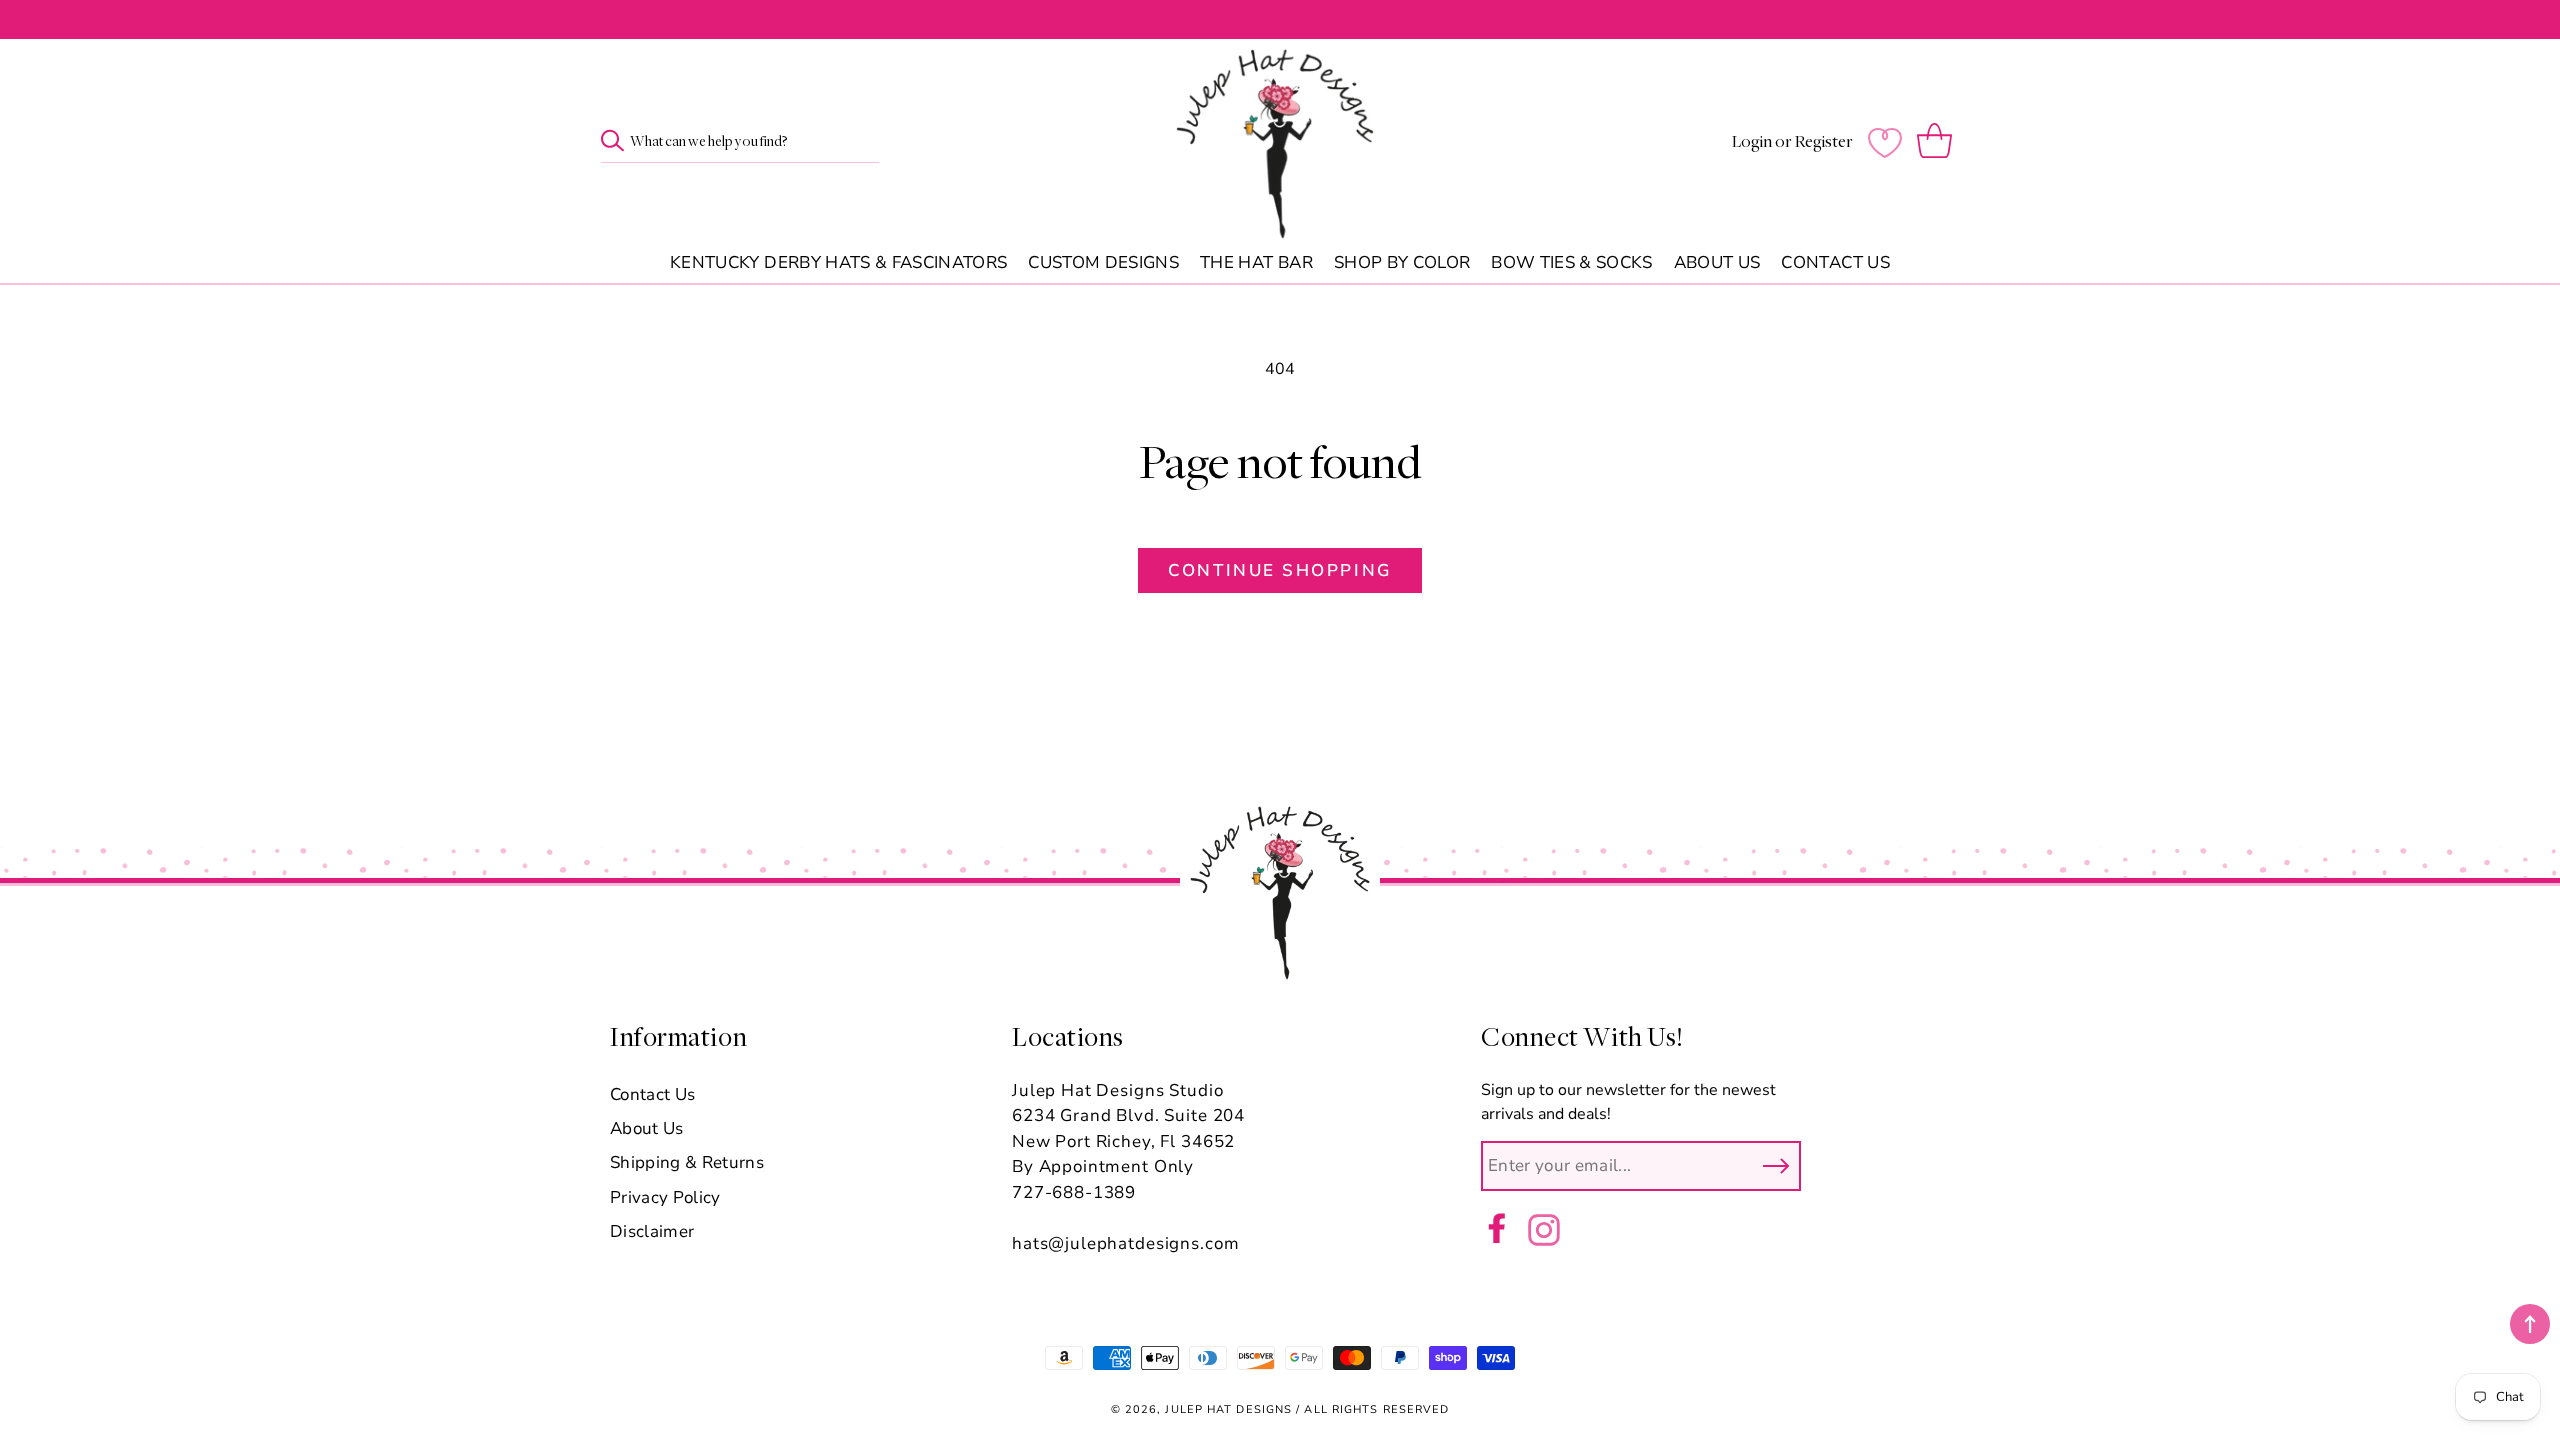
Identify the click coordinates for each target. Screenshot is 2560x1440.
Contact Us (1835, 263)
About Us (1717, 263)
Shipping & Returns (687, 1162)
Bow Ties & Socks (1571, 263)
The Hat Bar (1256, 263)
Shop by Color (1402, 263)
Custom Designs (1103, 263)
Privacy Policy (665, 1197)
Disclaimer (652, 1231)
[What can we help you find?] (612, 140)
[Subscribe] (1776, 1166)
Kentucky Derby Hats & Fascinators (838, 263)
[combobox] (740, 142)
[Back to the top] (2530, 1324)
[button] (1938, 142)
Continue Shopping (1279, 570)
